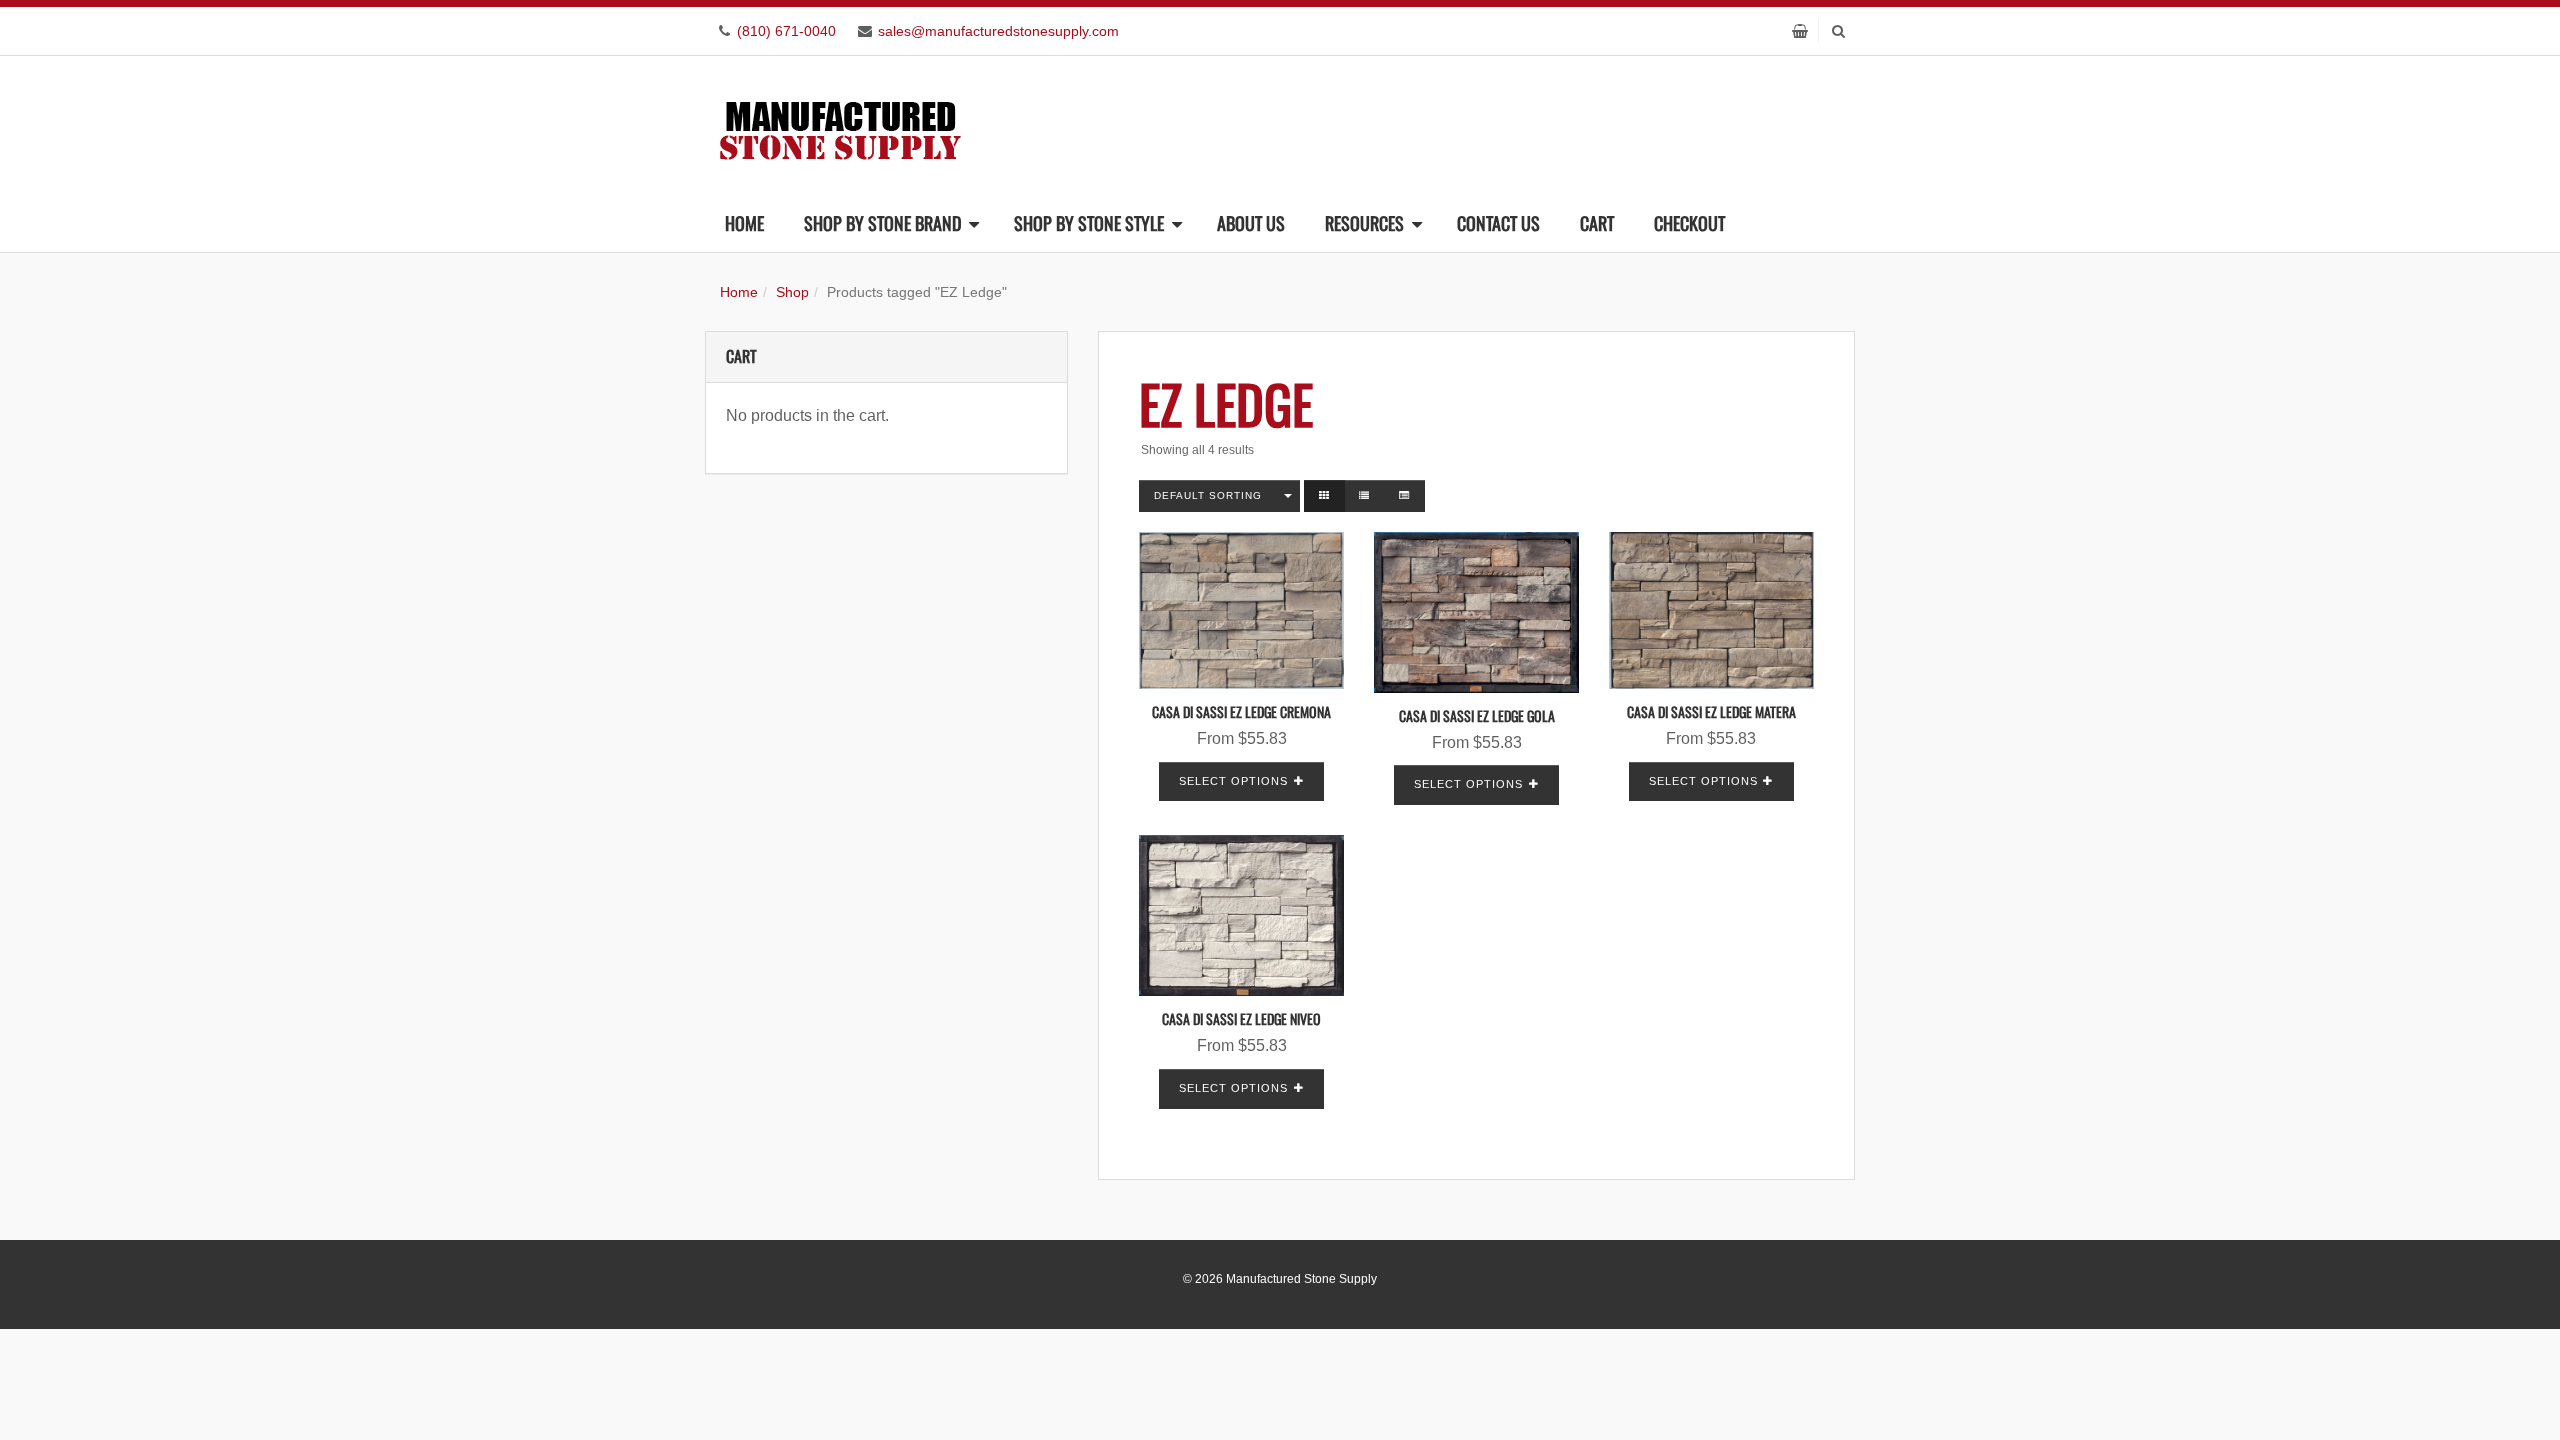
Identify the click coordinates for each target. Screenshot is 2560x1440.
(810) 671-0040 (786, 31)
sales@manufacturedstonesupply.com (998, 31)
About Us (1251, 223)
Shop (792, 292)
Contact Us (1498, 223)
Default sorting (1208, 495)
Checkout (1689, 223)
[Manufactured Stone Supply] (840, 124)
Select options (1233, 781)
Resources (1364, 223)
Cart (1597, 223)
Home (744, 223)
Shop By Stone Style (1089, 223)
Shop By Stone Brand (882, 223)
